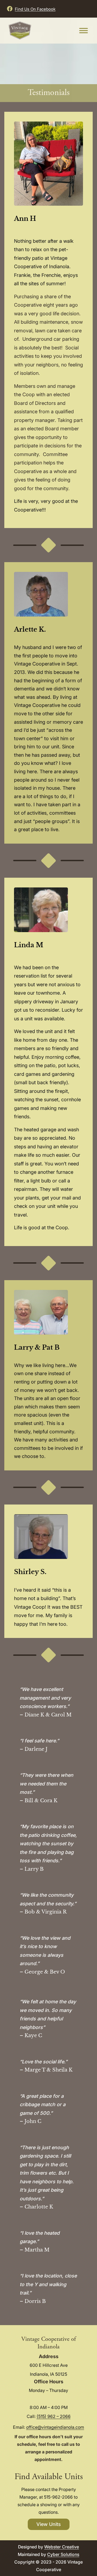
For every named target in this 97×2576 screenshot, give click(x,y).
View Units (49, 2524)
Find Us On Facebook (35, 9)
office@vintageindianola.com (55, 2427)
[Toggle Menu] (84, 30)
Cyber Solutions (63, 2554)
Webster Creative (62, 2547)
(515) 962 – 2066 (54, 2416)
